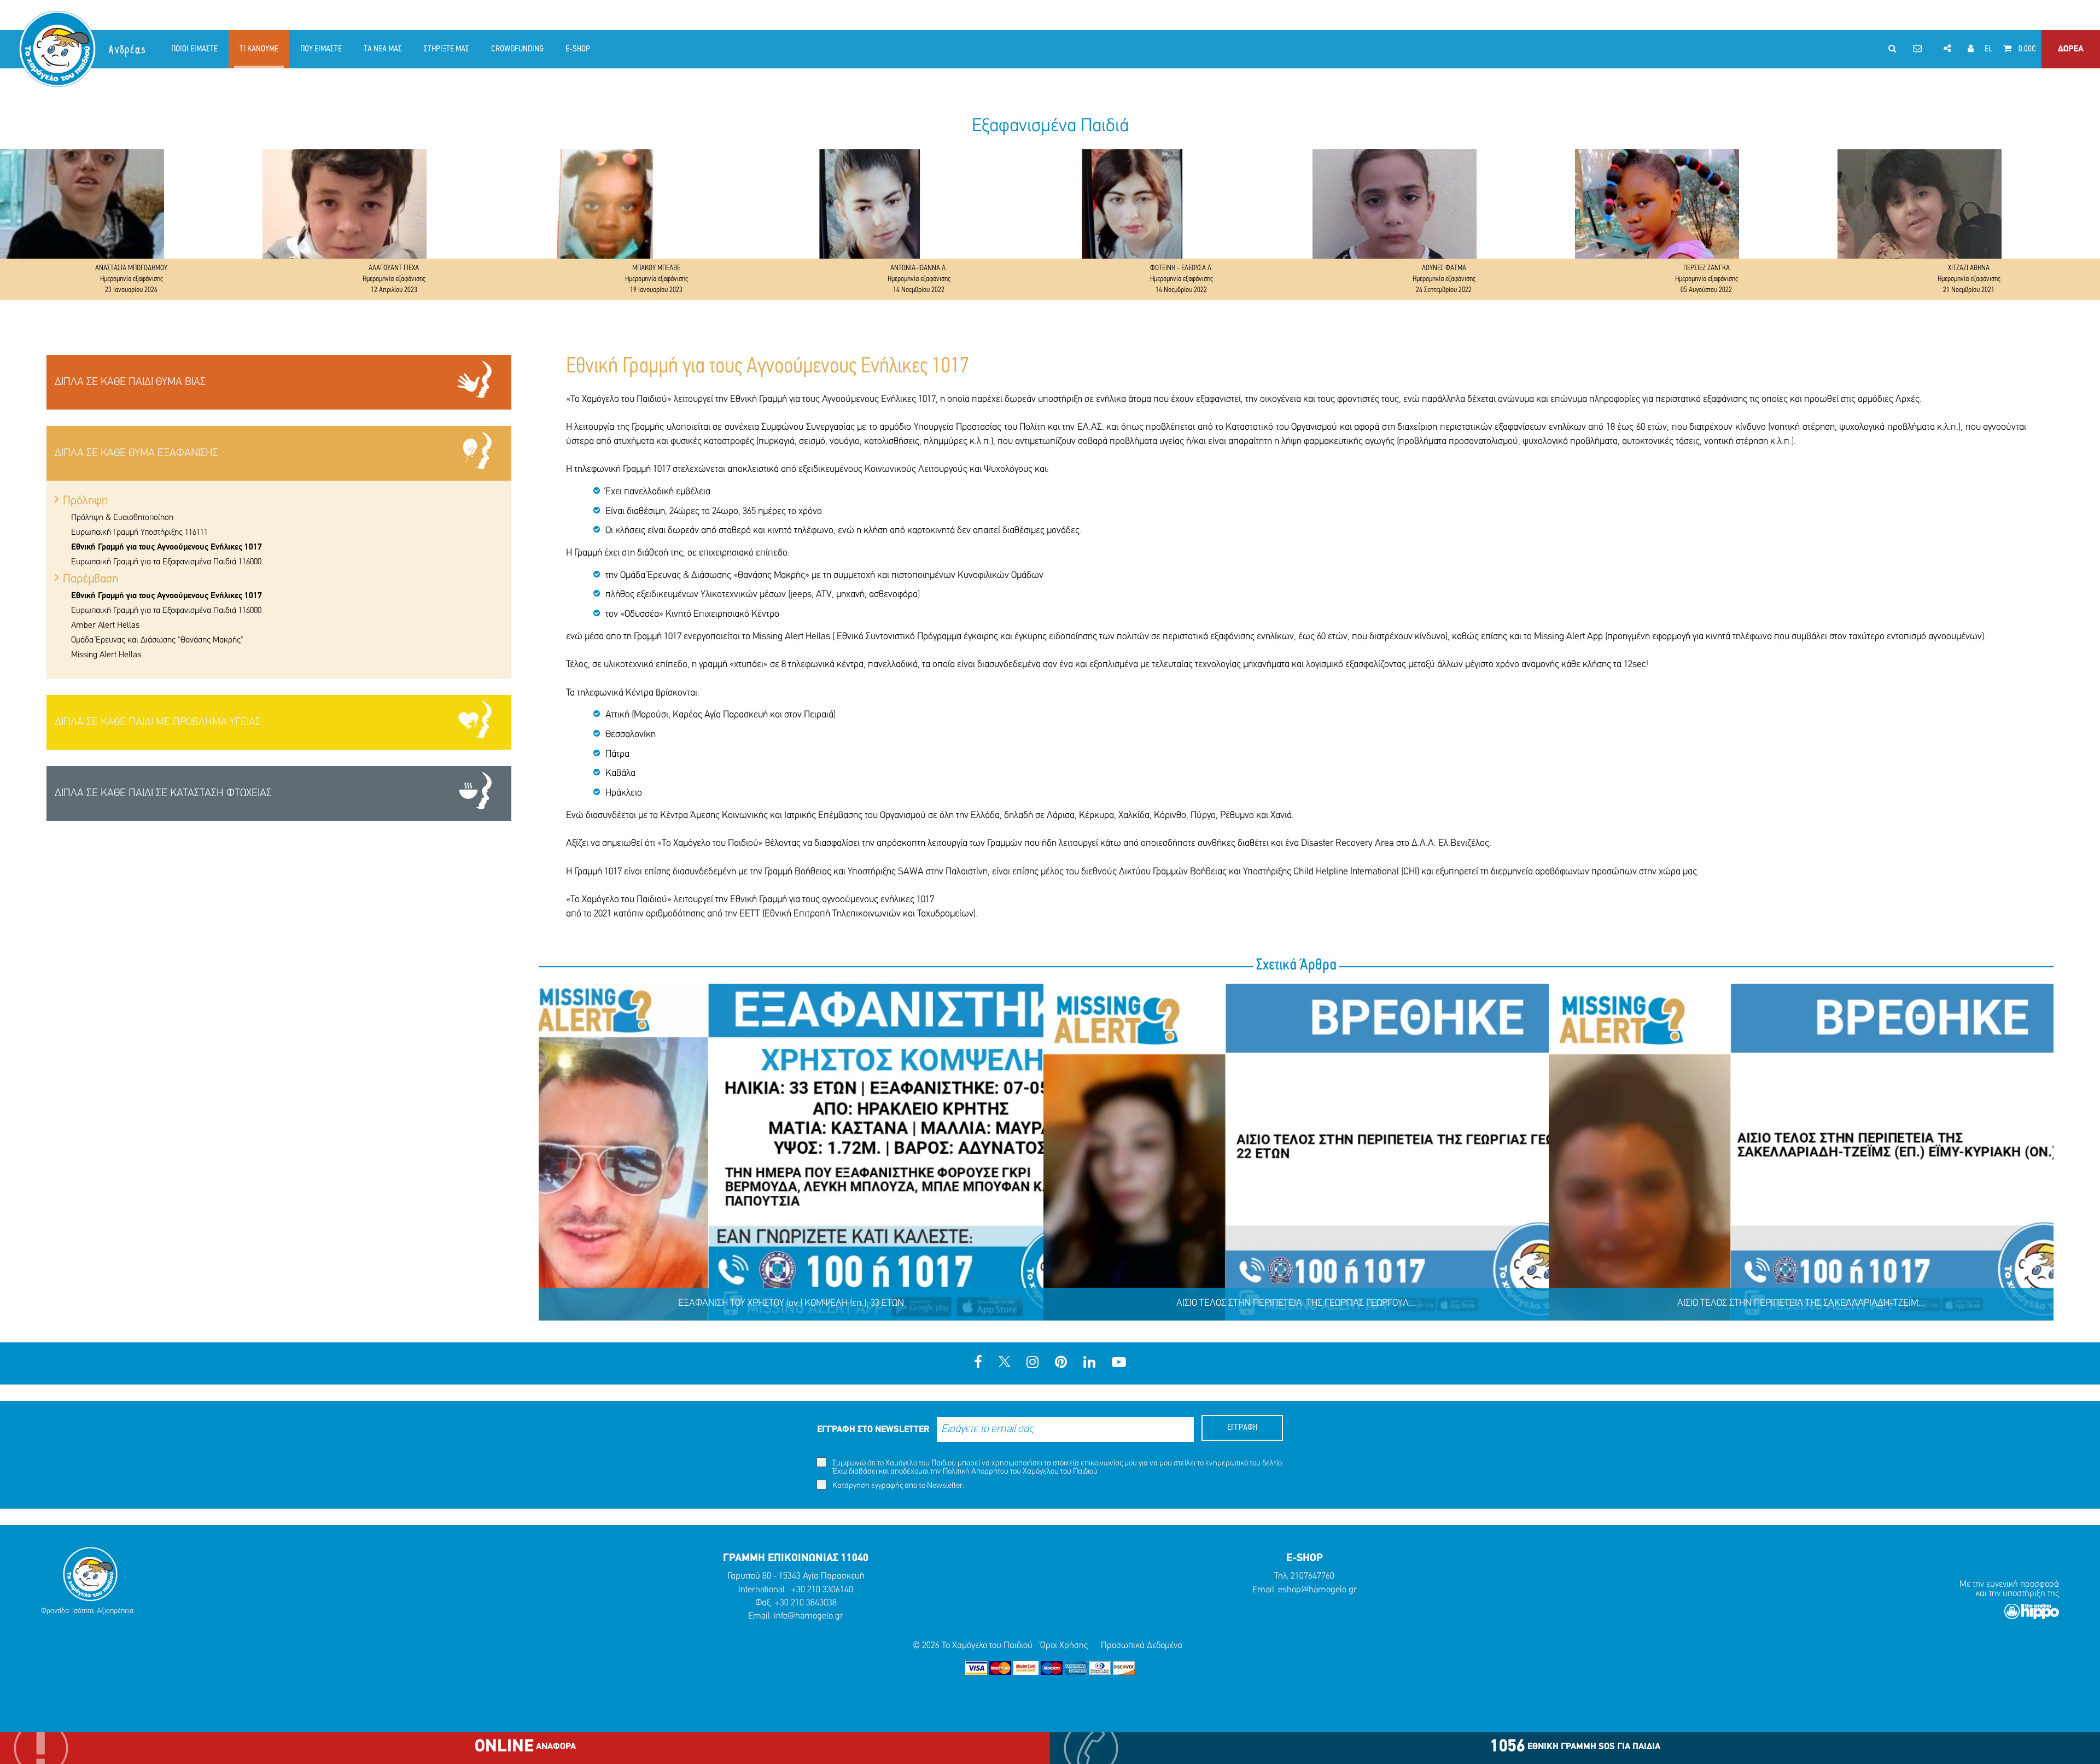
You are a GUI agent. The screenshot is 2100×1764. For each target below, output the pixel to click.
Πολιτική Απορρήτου (976, 1472)
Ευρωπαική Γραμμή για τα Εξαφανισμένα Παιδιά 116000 (166, 562)
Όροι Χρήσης (1064, 1646)
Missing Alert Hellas (106, 655)
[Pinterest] (1061, 1363)
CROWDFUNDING (517, 49)
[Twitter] (1004, 1363)
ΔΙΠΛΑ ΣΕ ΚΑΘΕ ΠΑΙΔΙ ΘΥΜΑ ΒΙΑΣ (130, 382)
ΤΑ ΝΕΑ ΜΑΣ (383, 49)
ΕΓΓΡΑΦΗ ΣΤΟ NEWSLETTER (873, 1430)
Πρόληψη (85, 501)
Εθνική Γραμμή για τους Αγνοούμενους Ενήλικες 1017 (167, 547)
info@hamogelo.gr (809, 1616)
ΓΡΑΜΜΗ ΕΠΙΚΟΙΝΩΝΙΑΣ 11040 (796, 1558)
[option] (131, 225)
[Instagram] (1032, 1363)
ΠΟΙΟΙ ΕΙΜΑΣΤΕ (194, 49)
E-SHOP (578, 49)
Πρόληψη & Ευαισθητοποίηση (122, 518)
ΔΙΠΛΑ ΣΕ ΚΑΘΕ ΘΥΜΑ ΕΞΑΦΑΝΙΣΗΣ (136, 453)
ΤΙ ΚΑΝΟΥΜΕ (259, 49)
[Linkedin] (1089, 1363)
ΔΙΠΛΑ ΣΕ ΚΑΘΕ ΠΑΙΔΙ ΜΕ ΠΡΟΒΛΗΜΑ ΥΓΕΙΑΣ (158, 722)
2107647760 (1312, 1576)
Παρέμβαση (91, 579)
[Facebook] (978, 1363)
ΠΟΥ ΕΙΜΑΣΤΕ (321, 49)
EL (1988, 49)
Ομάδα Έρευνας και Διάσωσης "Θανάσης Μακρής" (157, 640)
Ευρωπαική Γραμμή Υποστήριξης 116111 (139, 533)
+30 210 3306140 (822, 1590)
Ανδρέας (128, 50)
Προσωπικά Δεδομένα (1142, 1646)
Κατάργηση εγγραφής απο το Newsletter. (897, 1486)
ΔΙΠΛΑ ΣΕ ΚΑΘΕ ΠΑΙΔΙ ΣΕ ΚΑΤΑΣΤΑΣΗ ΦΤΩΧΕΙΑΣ (163, 793)
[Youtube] (1119, 1363)
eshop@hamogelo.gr (1317, 1590)
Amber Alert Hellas (105, 626)
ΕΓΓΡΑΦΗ (1242, 1428)
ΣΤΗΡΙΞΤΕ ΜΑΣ (447, 49)
